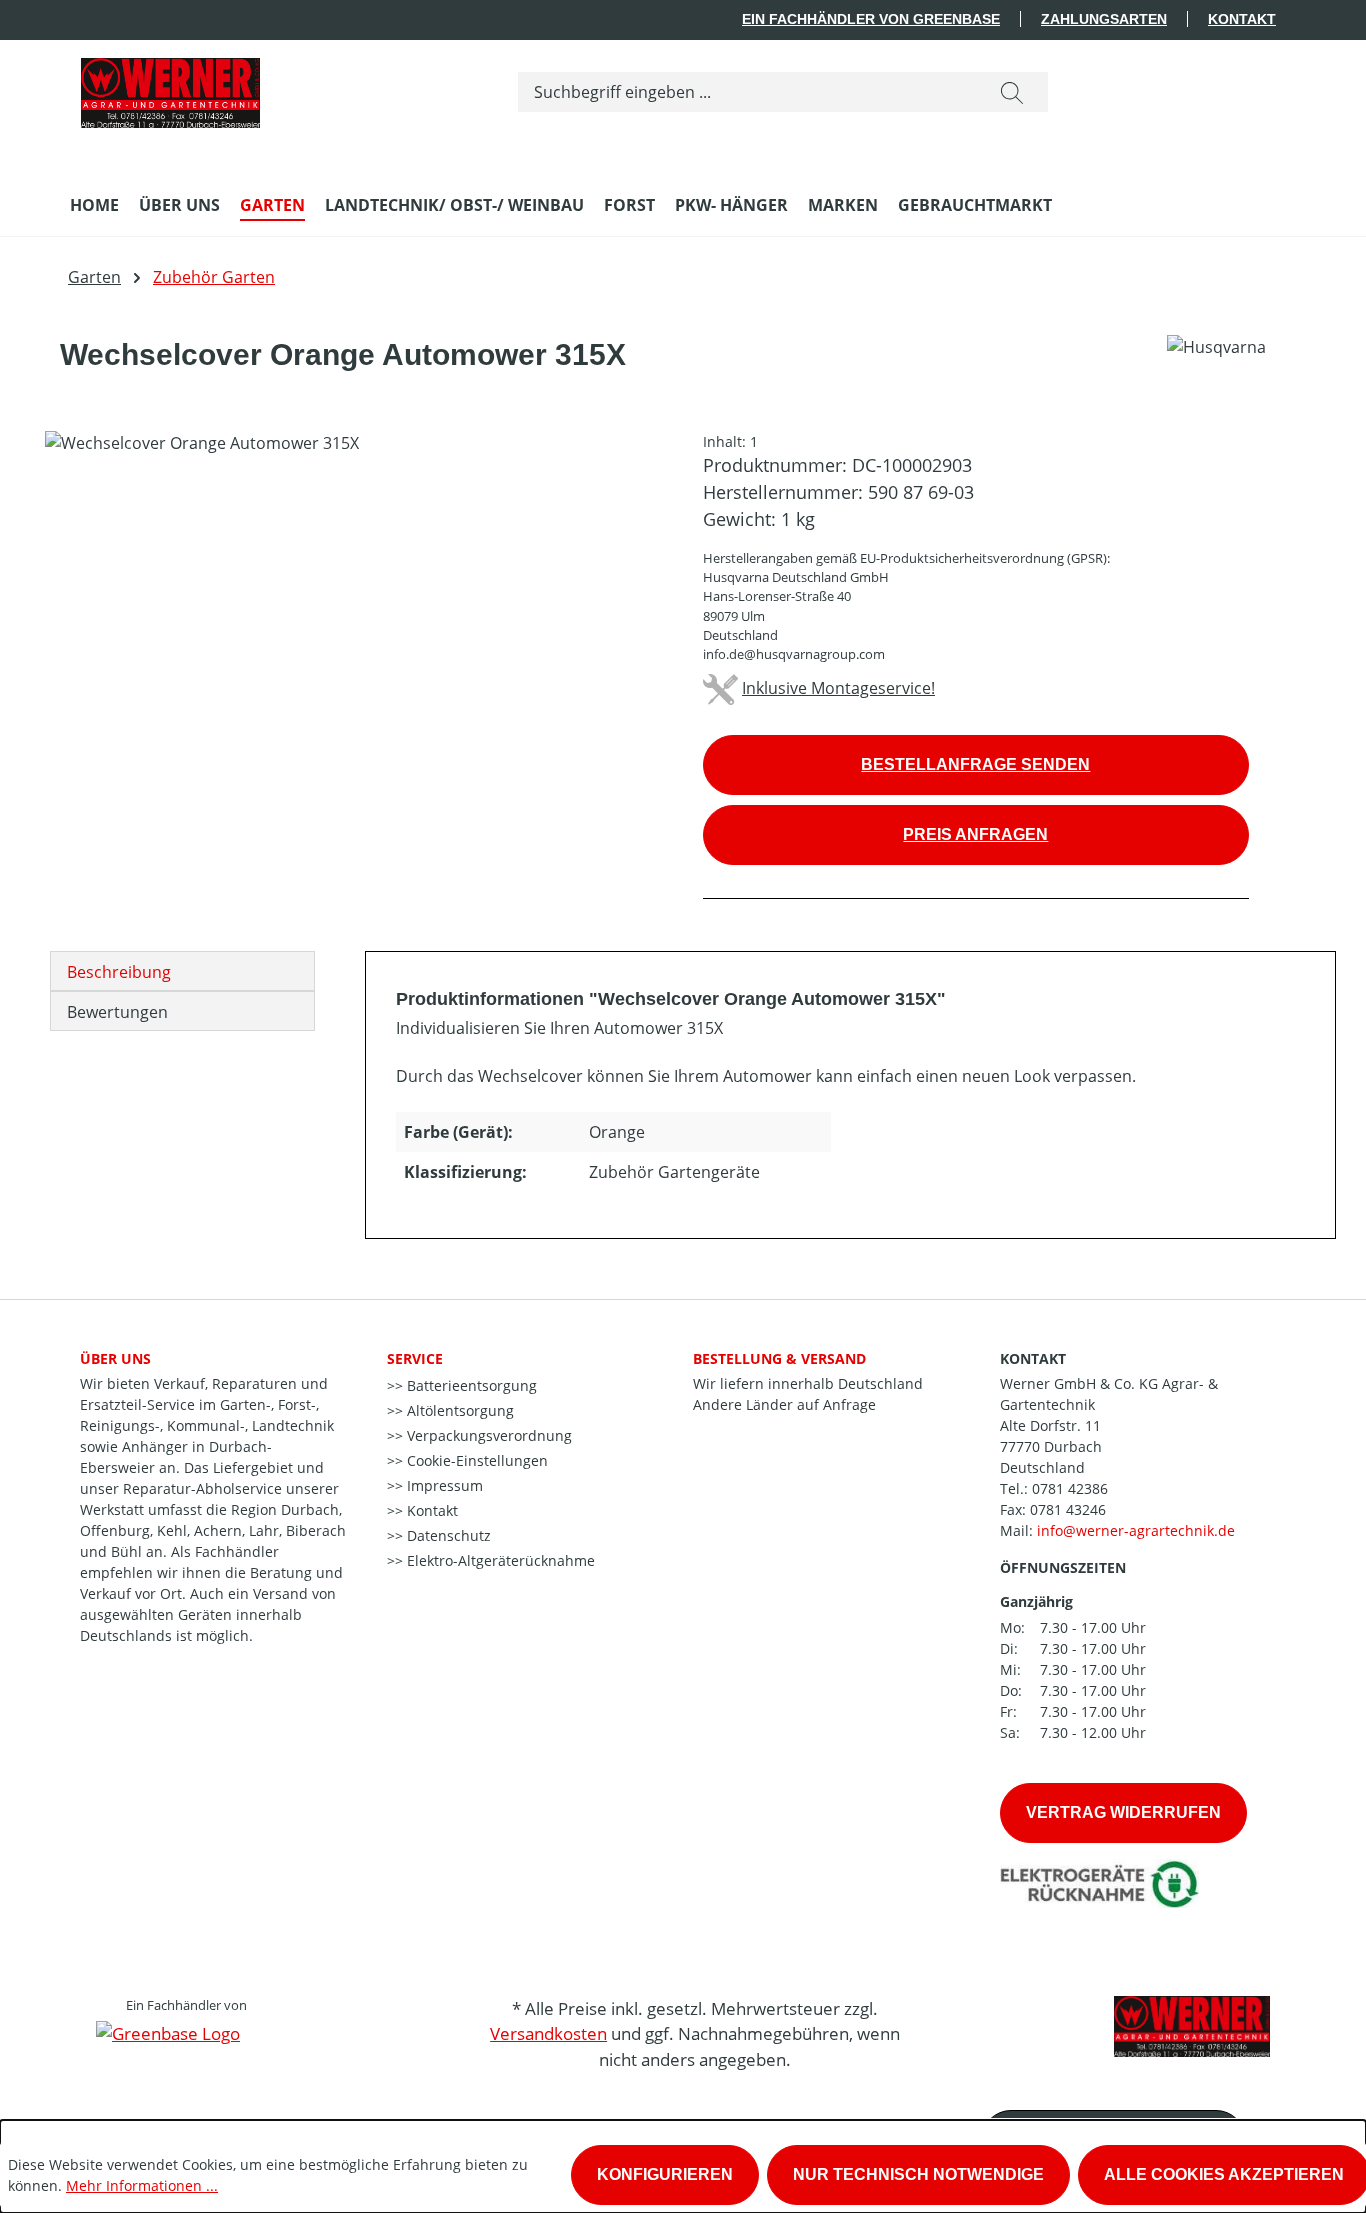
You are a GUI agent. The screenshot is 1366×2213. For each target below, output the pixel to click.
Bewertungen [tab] (117, 1012)
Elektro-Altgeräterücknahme (499, 1560)
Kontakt (1242, 19)
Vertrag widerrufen (1123, 1812)
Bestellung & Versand (779, 1358)
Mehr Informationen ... (142, 2185)
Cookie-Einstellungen (475, 1460)
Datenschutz (447, 1535)
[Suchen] (1012, 92)
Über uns (115, 1358)
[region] (354, 646)
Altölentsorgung (458, 1410)
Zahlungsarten (1104, 19)
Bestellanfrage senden (975, 764)
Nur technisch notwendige (918, 2174)
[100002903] (353, 646)
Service (415, 1358)
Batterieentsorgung (470, 1385)
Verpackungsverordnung (487, 1435)
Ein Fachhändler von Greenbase (871, 19)
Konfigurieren (665, 2174)
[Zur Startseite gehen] (170, 88)
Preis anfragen (975, 834)
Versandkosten (548, 2033)
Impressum (443, 1485)
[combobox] (747, 92)
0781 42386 (1070, 1488)
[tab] (182, 971)
